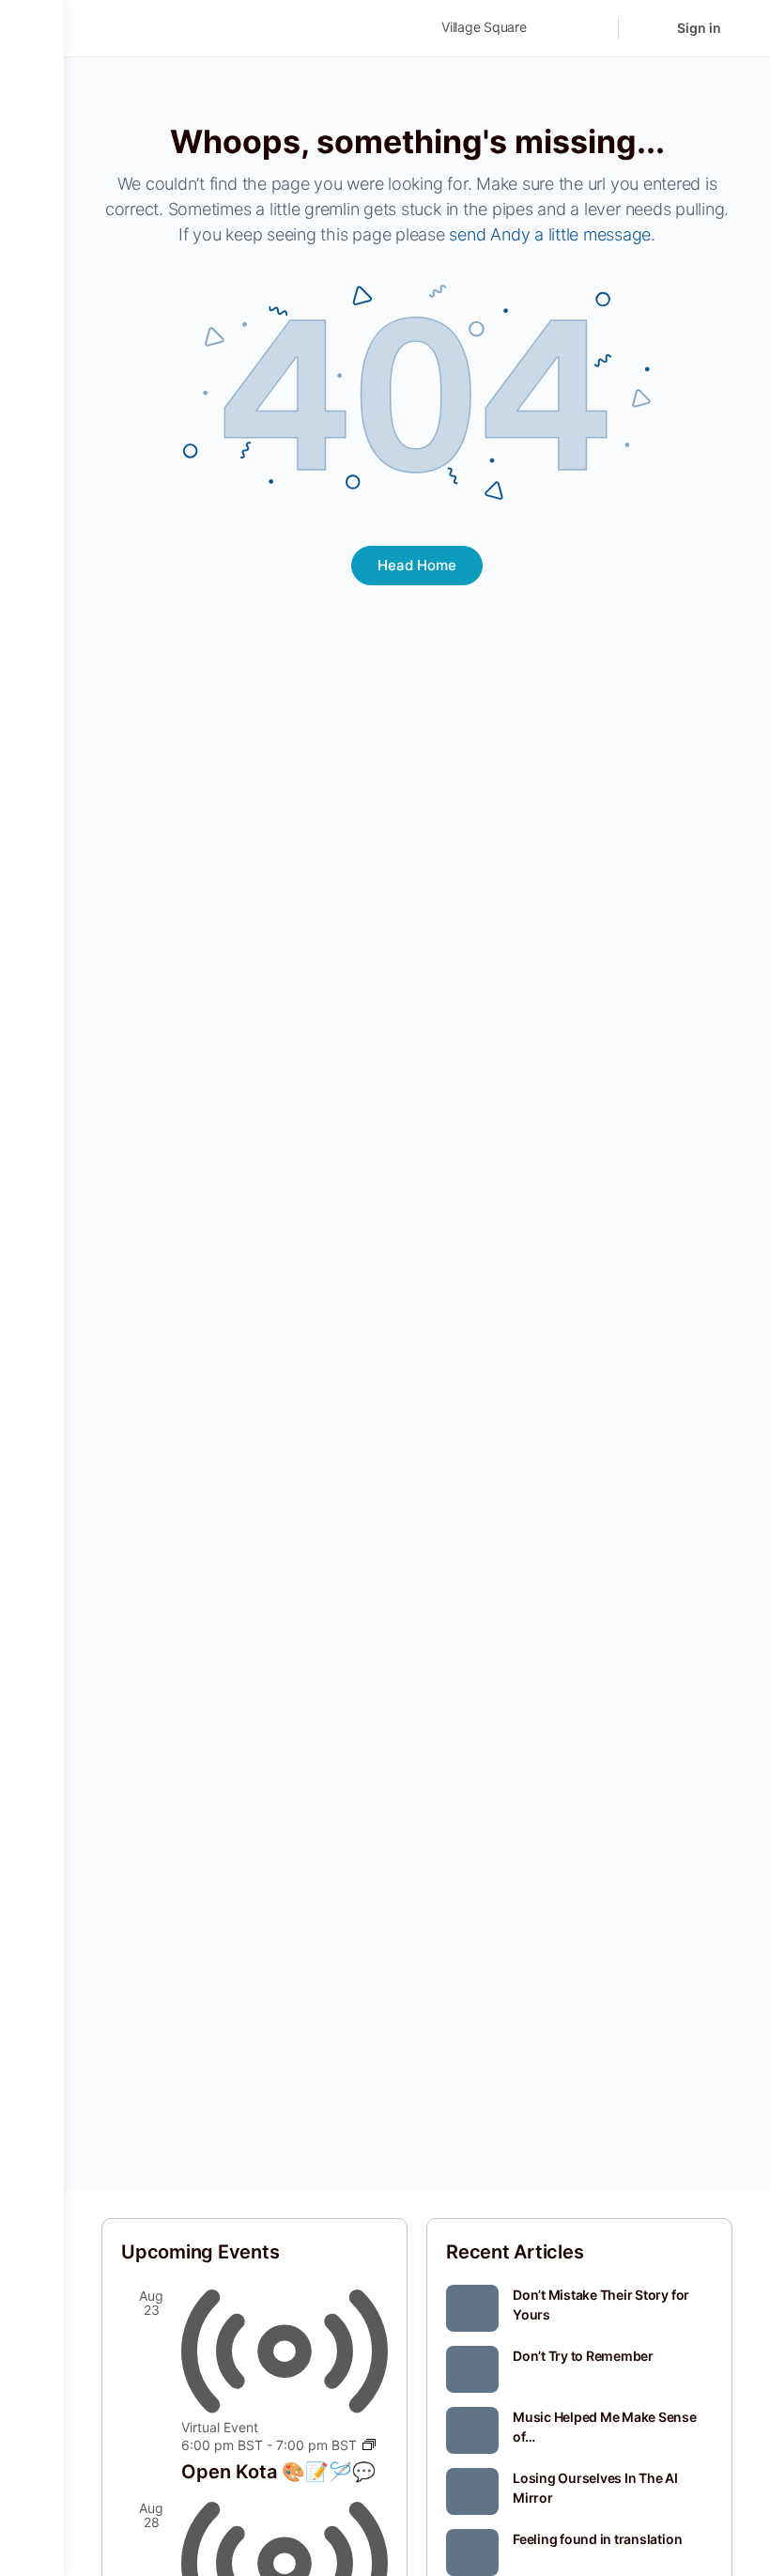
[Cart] (646, 28)
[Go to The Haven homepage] (233, 27)
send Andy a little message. (552, 234)
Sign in (699, 28)
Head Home (417, 565)
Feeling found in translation (597, 2539)
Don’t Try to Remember (583, 2356)
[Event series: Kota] (369, 2445)
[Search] (592, 28)
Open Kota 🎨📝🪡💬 (278, 2472)
